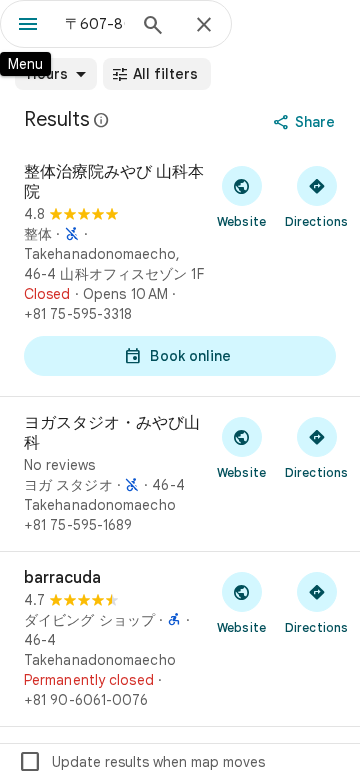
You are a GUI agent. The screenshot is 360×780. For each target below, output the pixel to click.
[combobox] (95, 24)
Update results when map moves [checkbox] (141, 762)
